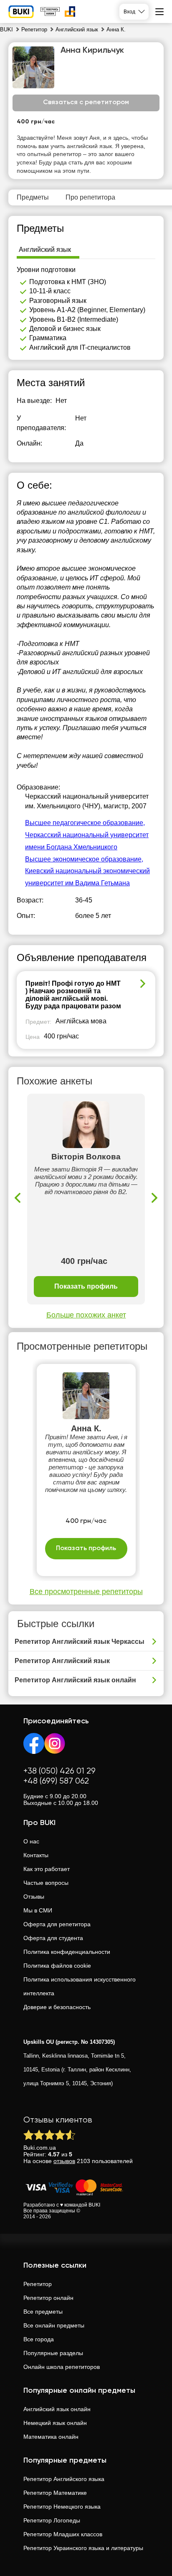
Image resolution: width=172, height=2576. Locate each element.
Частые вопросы (46, 1883)
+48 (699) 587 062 (56, 1781)
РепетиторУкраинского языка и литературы (83, 2548)
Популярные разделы (53, 2353)
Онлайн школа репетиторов (62, 2367)
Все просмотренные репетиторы (86, 1592)
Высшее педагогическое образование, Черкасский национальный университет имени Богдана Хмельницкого (87, 835)
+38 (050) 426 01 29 (59, 1771)
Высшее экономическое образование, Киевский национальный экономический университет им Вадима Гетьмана (87, 871)
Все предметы (43, 2312)
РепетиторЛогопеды (52, 2520)
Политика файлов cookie (57, 1966)
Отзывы (34, 1897)
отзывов (64, 2161)
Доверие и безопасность (57, 2007)
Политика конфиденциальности (67, 1952)
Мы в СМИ (38, 1910)
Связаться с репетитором (86, 103)
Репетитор (38, 2284)
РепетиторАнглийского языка (64, 2479)
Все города (39, 2339)
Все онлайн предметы (54, 2325)
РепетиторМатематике (55, 2493)
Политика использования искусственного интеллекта (80, 1986)
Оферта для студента (53, 1938)
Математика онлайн (51, 2437)
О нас (31, 1841)
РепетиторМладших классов (63, 2534)
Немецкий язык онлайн (55, 2423)
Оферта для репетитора (57, 1924)
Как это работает (47, 1869)
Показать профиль (86, 1286)
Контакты (36, 1855)
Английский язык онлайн (57, 2409)
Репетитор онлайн (48, 2298)
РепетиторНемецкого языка (62, 2507)
